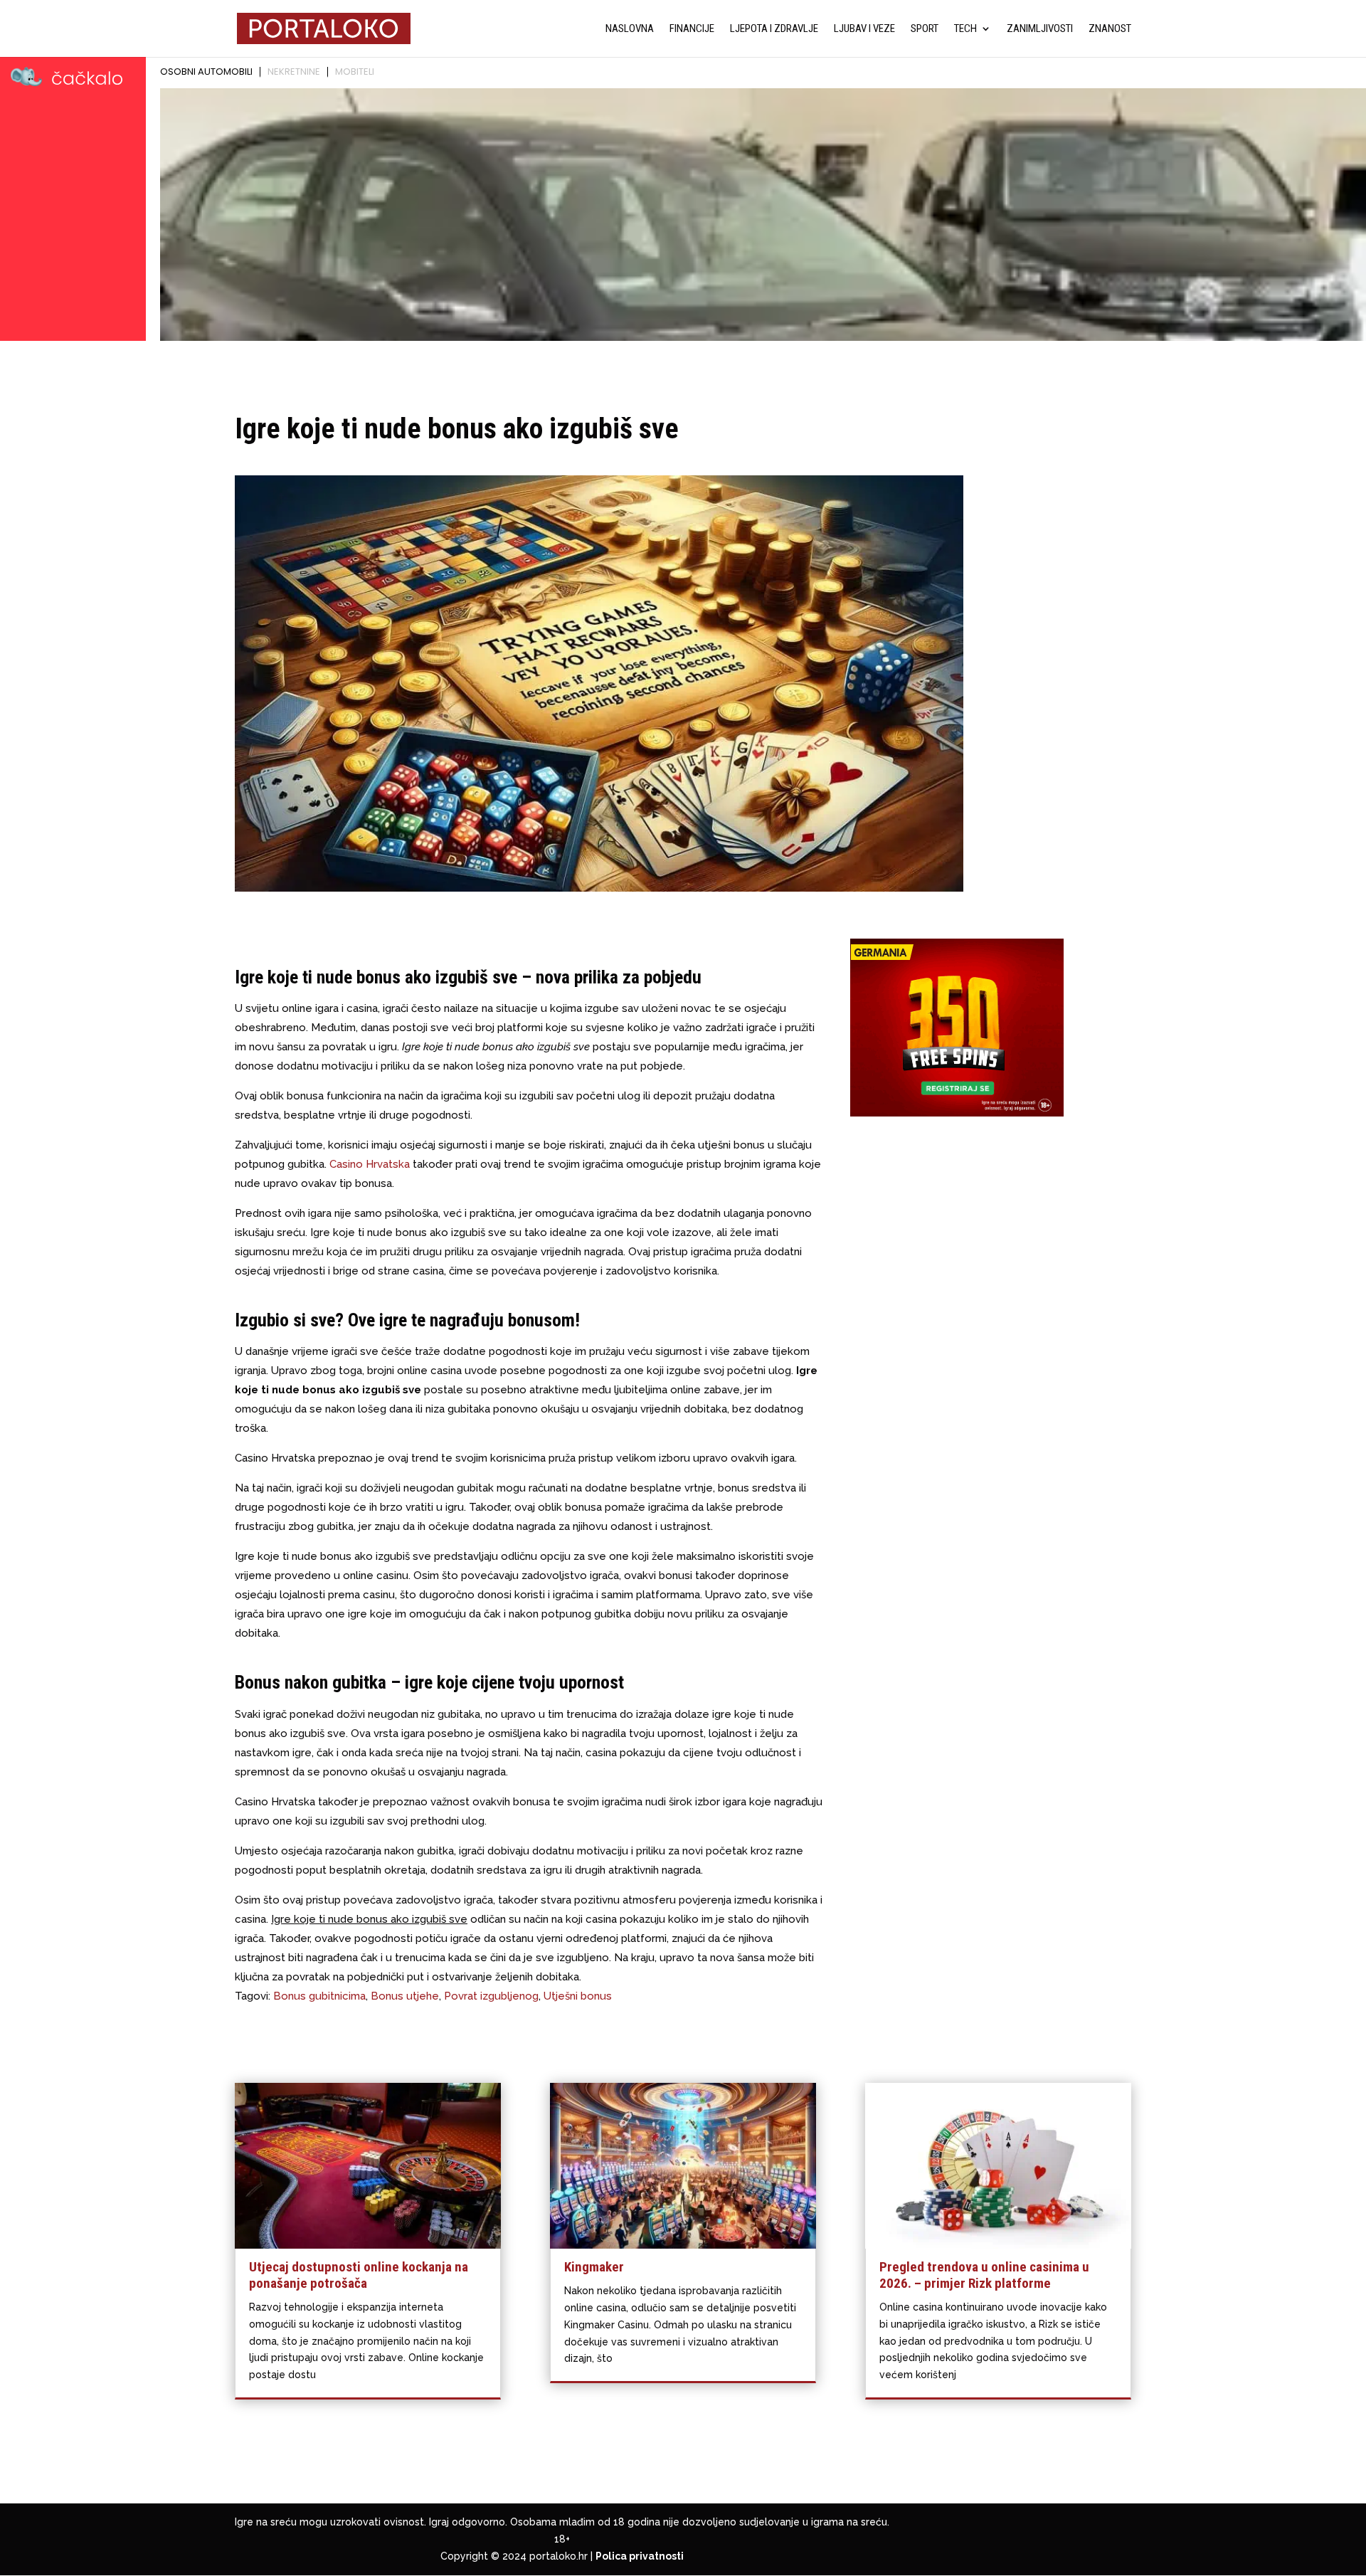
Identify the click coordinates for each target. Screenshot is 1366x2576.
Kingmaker (594, 2267)
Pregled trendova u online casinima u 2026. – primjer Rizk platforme (984, 2275)
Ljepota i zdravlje (774, 29)
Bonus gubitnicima (319, 1996)
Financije (692, 29)
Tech (965, 29)
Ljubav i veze (864, 29)
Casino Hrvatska (370, 1164)
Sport (925, 29)
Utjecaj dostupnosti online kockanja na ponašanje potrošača (359, 2275)
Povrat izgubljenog (491, 1996)
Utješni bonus (578, 1996)
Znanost (1110, 29)
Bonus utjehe (405, 1996)
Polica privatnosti (640, 2556)
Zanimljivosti (1040, 29)
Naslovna (630, 29)
